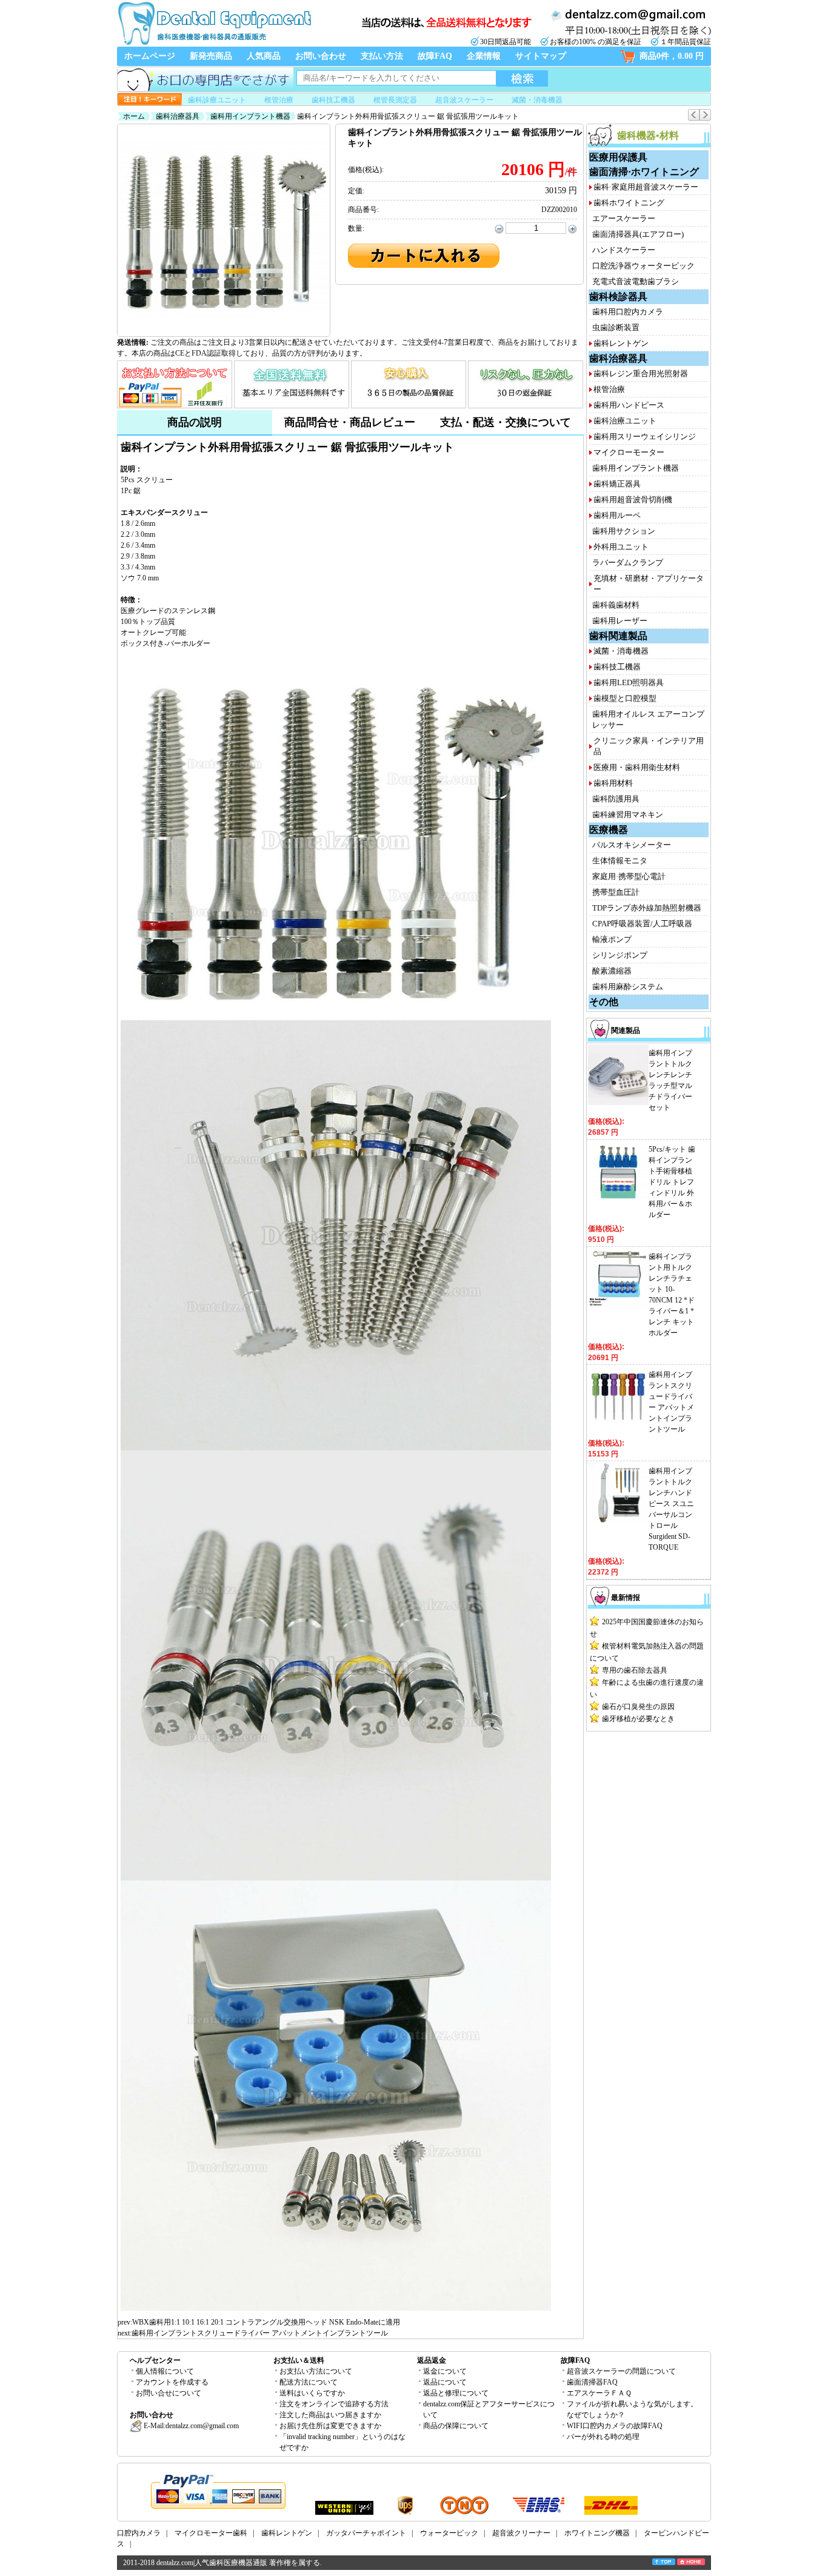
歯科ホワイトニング (629, 203)
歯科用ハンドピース (629, 405)
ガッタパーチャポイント (366, 2533)
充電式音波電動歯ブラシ (636, 281)
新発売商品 (211, 56)
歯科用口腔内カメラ (628, 312)
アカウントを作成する (172, 2382)
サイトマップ (541, 56)
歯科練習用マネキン (628, 815)
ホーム (134, 116)
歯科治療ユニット (625, 421)
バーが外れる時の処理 (603, 2437)
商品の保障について (456, 2426)
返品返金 (432, 2360)
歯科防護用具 (616, 799)
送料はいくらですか (312, 2393)
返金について (445, 2371)
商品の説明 (195, 422)
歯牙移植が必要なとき (638, 1719)
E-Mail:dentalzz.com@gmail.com (190, 2426)
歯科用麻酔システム (628, 987)
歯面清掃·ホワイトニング (644, 172)
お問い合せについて (169, 2393)
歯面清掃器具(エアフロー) (638, 234)
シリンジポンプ (620, 955)
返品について (445, 2382)
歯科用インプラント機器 (250, 116)
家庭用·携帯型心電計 (629, 876)
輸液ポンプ (612, 939)
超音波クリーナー (521, 2533)
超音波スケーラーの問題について (621, 2371)
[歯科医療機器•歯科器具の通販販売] (214, 44)
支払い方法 (382, 56)
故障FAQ (435, 56)
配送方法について (309, 2382)
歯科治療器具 (178, 116)
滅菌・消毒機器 (537, 100)
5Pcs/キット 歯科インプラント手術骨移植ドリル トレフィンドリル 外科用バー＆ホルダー (672, 1182)
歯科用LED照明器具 (629, 682)
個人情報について (165, 2371)
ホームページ (150, 56)
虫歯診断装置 (616, 327)
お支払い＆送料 (299, 2360)
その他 (604, 1002)
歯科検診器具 (618, 297)
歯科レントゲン (621, 343)
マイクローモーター (629, 452)
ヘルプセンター (155, 2360)
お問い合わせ (321, 56)
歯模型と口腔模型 (625, 698)
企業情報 (484, 56)
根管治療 (279, 100)
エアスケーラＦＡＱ (599, 2393)
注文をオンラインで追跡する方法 (334, 2404)
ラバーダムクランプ (628, 563)
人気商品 (264, 56)
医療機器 (609, 830)
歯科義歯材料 (616, 605)
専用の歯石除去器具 (635, 1670)
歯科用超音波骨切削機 (633, 500)
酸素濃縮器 (612, 971)
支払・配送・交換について (506, 422)
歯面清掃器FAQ (592, 2382)
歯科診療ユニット (217, 100)
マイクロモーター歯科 (211, 2533)
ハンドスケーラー (624, 250)
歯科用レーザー (620, 621)
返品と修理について (456, 2393)
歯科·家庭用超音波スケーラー (646, 187)
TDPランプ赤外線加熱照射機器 (647, 908)
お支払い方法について (316, 2371)
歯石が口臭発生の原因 (638, 1707)
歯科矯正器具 (617, 484)
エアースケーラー (624, 218)
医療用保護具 (618, 157)
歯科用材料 (613, 783)
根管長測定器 (395, 100)
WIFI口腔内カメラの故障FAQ (615, 2426)
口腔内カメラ (139, 2533)
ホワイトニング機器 (597, 2533)
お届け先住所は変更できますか (330, 2426)
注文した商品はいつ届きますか (330, 2415)
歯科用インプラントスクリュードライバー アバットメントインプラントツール (260, 2333)
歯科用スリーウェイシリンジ (645, 437)
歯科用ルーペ (617, 515)
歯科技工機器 (333, 100)
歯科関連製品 (618, 636)
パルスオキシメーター (632, 845)
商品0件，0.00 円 (672, 56)
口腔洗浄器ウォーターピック (643, 266)
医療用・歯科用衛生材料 (637, 767)
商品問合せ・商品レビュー (350, 422)
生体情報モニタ (620, 861)
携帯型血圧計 (616, 892)
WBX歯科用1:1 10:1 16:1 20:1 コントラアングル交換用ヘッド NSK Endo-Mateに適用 (266, 2322)
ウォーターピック (449, 2533)
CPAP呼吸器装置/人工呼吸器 (642, 924)
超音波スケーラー (464, 100)
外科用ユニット (621, 547)
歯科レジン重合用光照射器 (641, 373)
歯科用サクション (624, 531)
